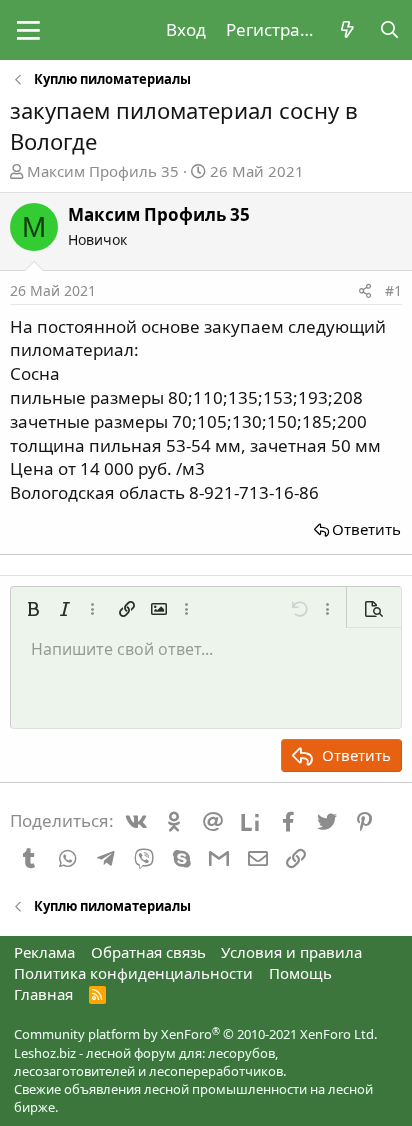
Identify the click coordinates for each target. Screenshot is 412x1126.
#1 (393, 290)
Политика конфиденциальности (133, 973)
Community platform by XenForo (195, 1034)
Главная (43, 994)
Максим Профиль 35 (103, 171)
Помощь (300, 973)
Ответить (366, 529)
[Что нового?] (347, 30)
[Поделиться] (365, 291)
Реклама (44, 952)
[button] (28, 30)
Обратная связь (148, 952)
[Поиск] (389, 30)
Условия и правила (291, 952)
